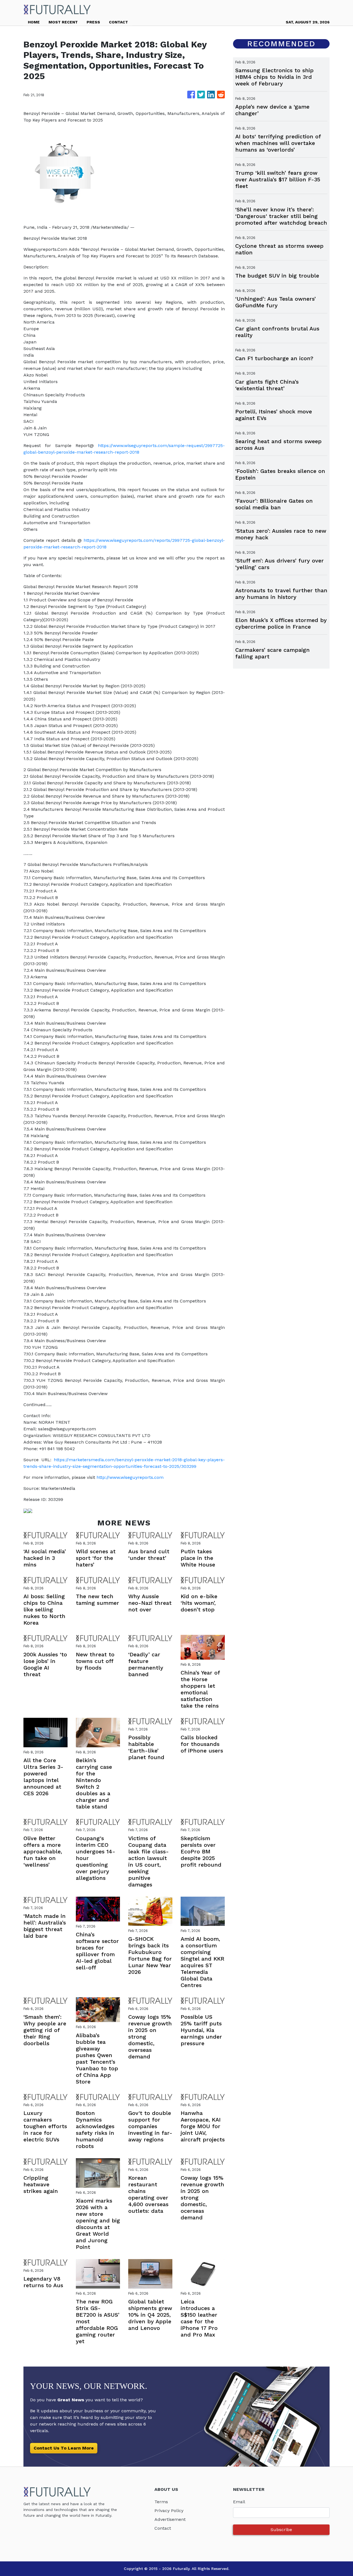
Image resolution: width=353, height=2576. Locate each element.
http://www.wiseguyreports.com (130, 1477)
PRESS (93, 22)
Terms (161, 2502)
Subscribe (281, 2530)
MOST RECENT (63, 22)
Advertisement (170, 2519)
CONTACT (118, 22)
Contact (163, 2528)
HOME (34, 22)
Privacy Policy (169, 2511)
